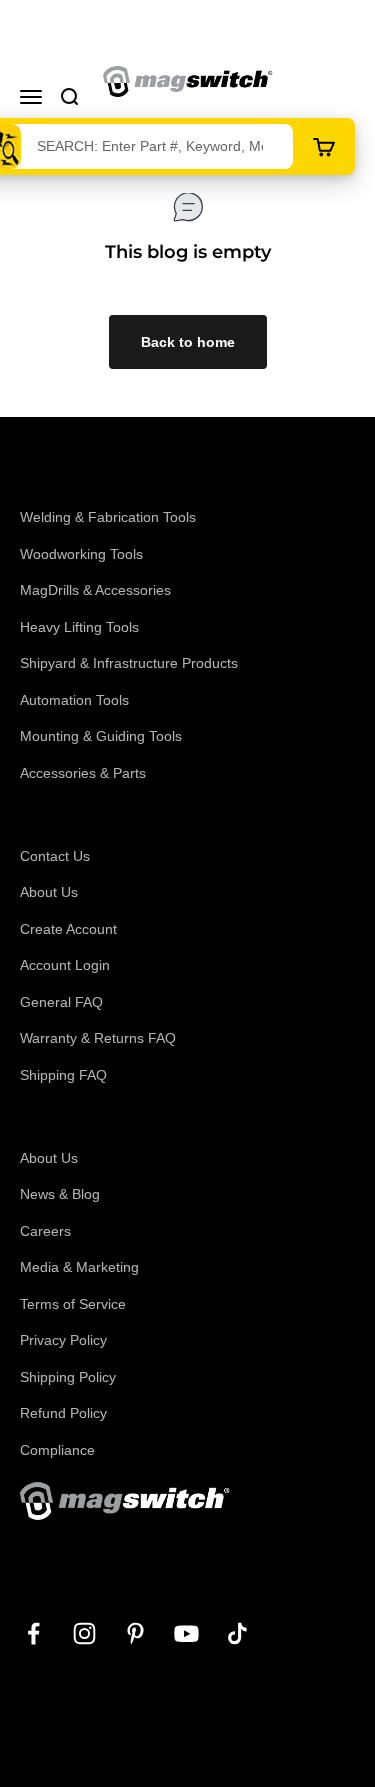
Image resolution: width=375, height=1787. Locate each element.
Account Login (65, 965)
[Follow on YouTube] (186, 1633)
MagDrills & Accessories (95, 590)
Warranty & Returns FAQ (98, 1038)
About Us (49, 892)
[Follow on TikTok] (237, 1633)
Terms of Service (73, 1304)
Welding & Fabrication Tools (108, 517)
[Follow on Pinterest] (135, 1633)
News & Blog (60, 1194)
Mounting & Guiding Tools (101, 736)
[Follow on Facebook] (33, 1633)
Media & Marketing (79, 1267)
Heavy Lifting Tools (79, 627)
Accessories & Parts (83, 773)
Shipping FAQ (63, 1075)
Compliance (57, 1450)
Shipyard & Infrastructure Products (129, 663)
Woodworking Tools (81, 554)
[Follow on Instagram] (84, 1633)
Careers (45, 1231)
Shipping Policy (68, 1377)
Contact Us (55, 856)
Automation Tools (74, 700)
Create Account (68, 929)
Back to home (188, 342)
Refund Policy (63, 1413)
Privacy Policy (63, 1340)
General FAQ (61, 1002)
